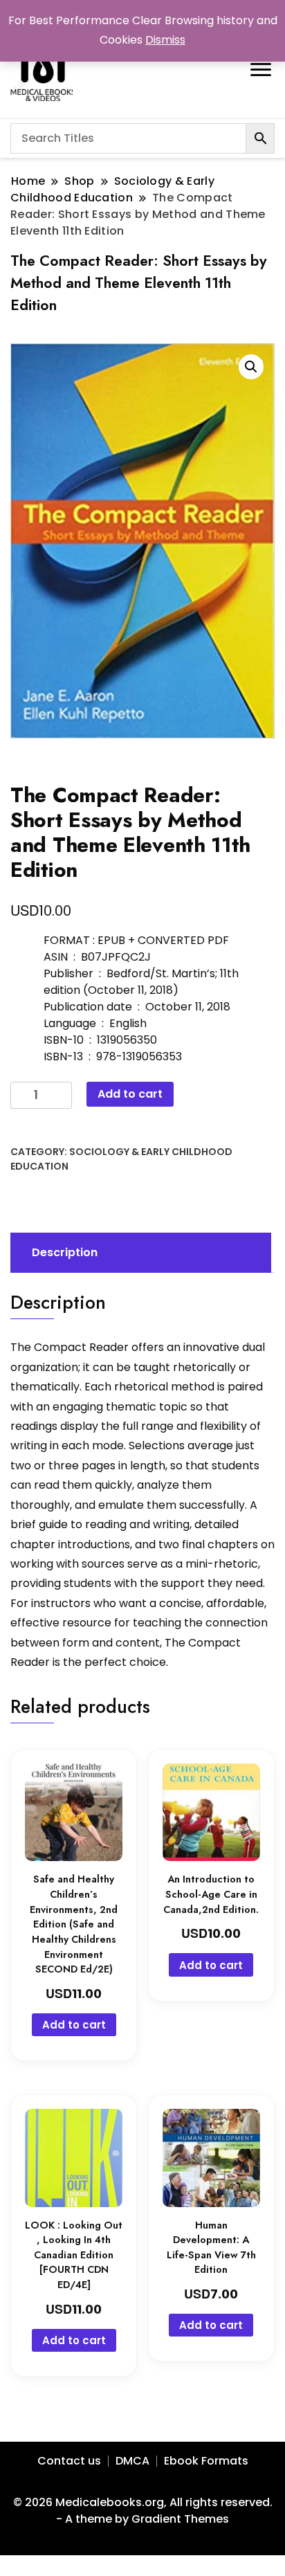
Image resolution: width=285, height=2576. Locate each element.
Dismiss (165, 40)
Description (65, 1252)
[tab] (139, 1253)
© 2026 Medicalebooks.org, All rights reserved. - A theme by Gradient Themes (143, 2511)
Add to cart (130, 1094)
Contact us (69, 2461)
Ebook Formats (206, 2461)
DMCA (132, 2461)
